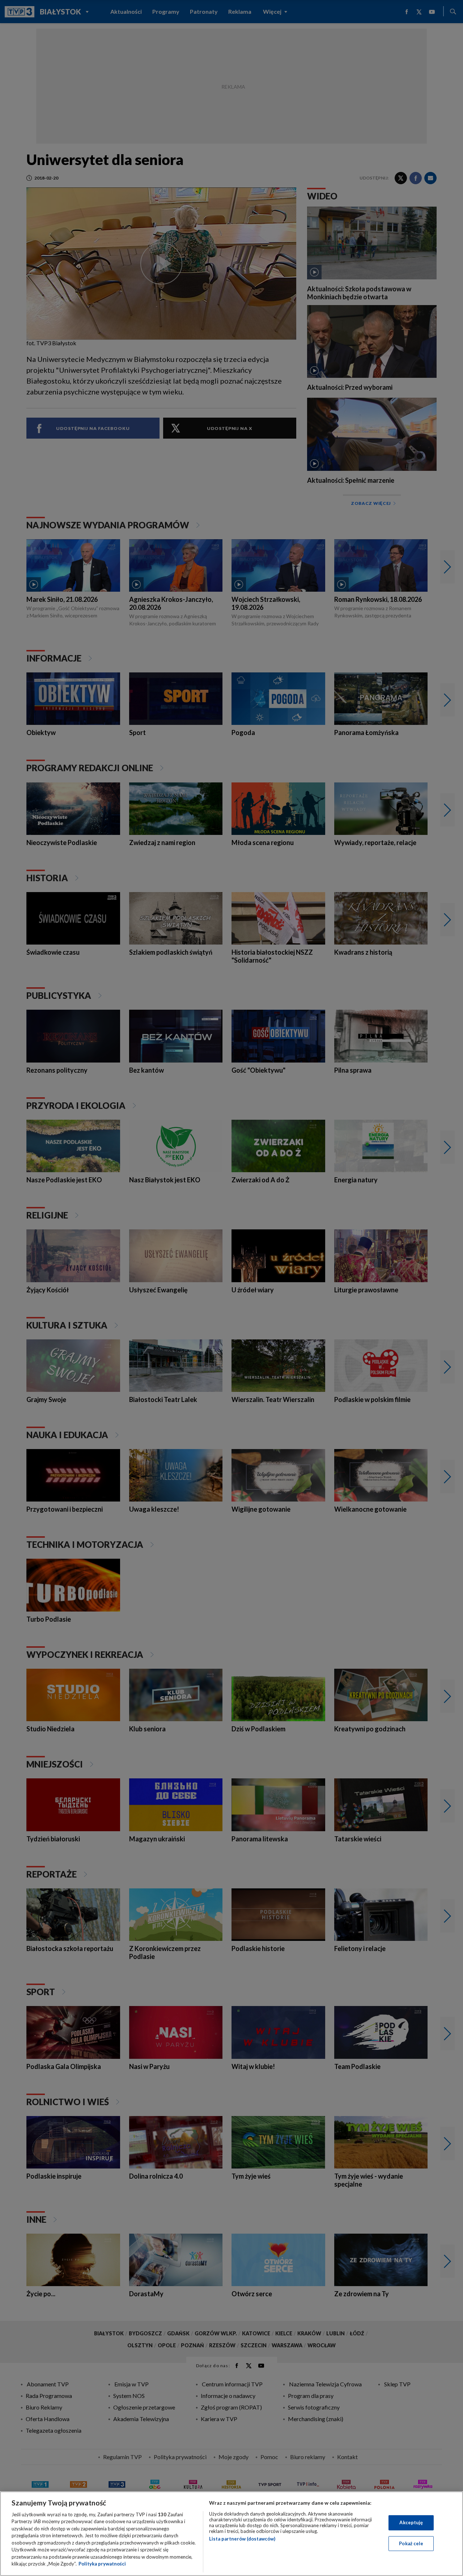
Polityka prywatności (102, 2564)
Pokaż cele (411, 2543)
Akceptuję (411, 2522)
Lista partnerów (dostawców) (242, 2539)
